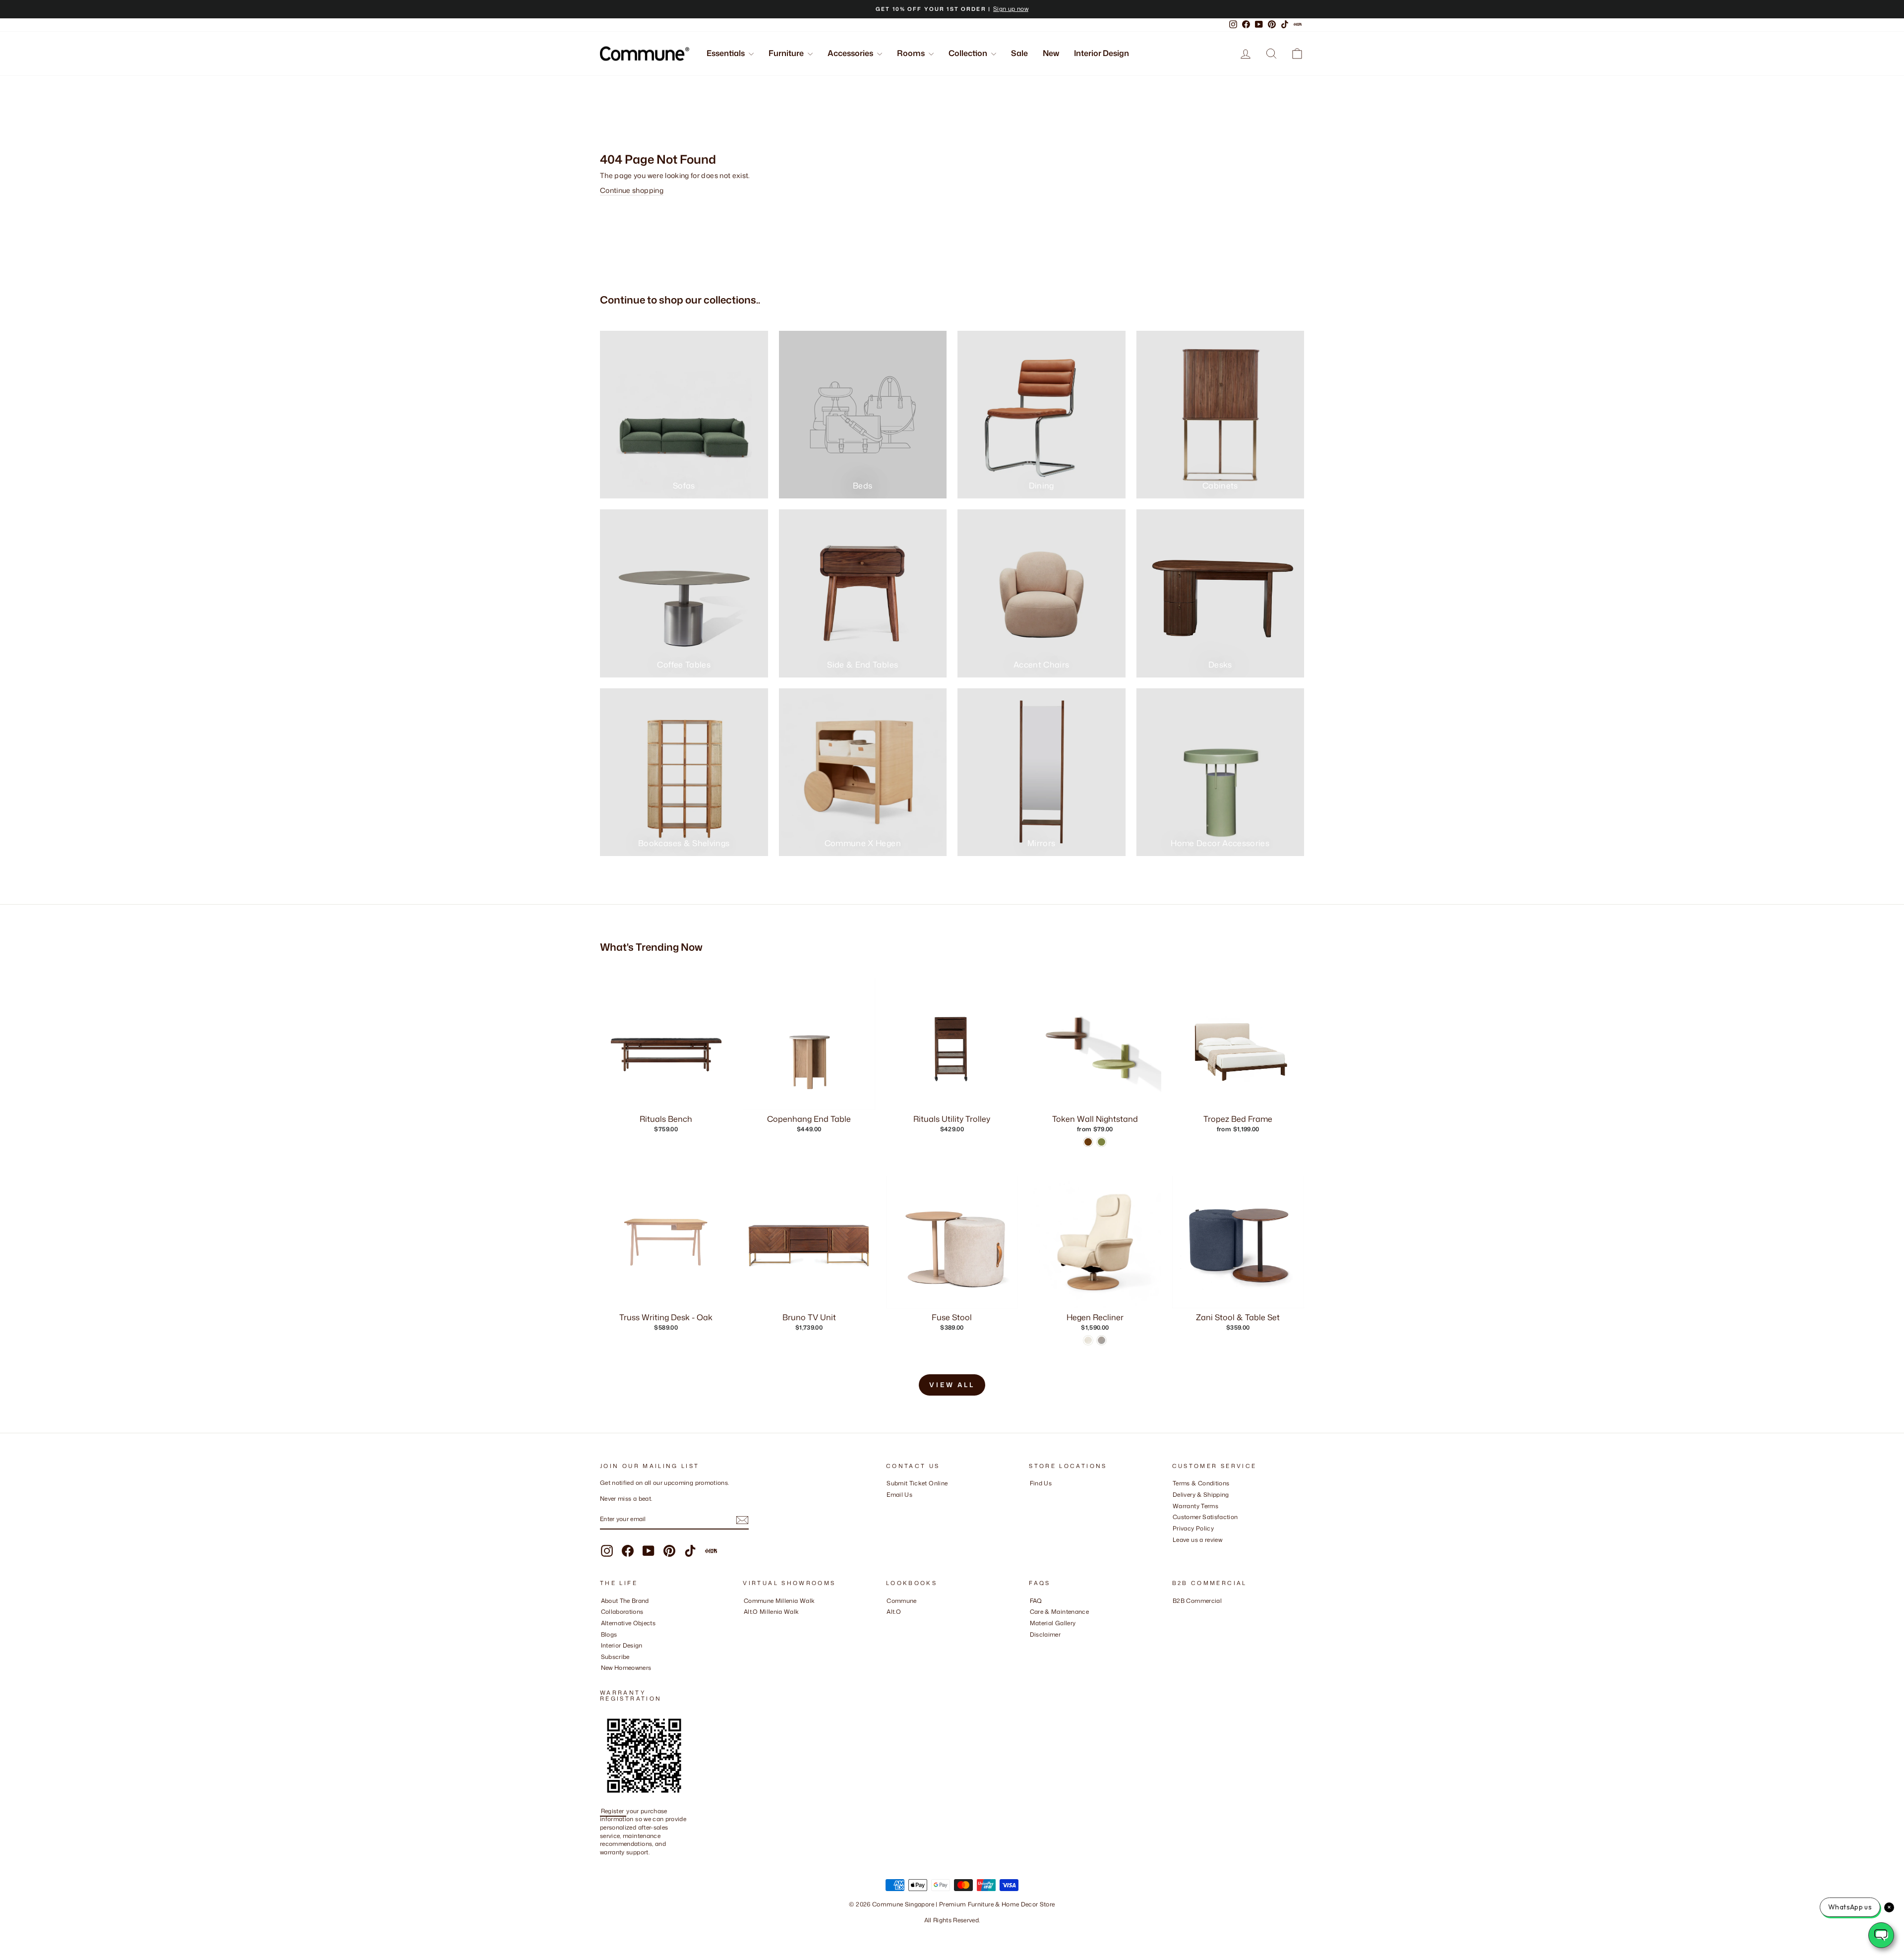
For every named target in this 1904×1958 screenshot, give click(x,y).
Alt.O (894, 1612)
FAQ (1036, 1601)
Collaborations (622, 1612)
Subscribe (615, 1657)
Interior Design (1101, 53)
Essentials (726, 53)
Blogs (609, 1634)
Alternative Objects (628, 1623)
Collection (969, 53)
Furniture (787, 53)
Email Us (899, 1495)
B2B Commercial (1197, 1601)
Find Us (1041, 1483)
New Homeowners (626, 1668)
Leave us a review (1197, 1540)
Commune (901, 1601)
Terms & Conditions (1201, 1483)
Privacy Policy (1193, 1528)
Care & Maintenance (1059, 1612)
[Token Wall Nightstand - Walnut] (1088, 1142)
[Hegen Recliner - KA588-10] (1101, 1340)
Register (613, 1811)
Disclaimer (1045, 1634)
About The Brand (625, 1601)
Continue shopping (632, 190)
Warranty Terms (1195, 1506)
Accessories (851, 53)
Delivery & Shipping (1201, 1495)
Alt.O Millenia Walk (772, 1612)
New (1051, 53)
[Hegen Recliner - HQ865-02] (1088, 1340)
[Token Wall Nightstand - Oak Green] (1101, 1142)
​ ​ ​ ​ (1032, 1645)
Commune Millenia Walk (779, 1601)
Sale (1019, 53)
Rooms (912, 53)
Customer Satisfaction (1205, 1517)
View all (952, 1385)
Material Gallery (1053, 1623)
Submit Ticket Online (917, 1483)
